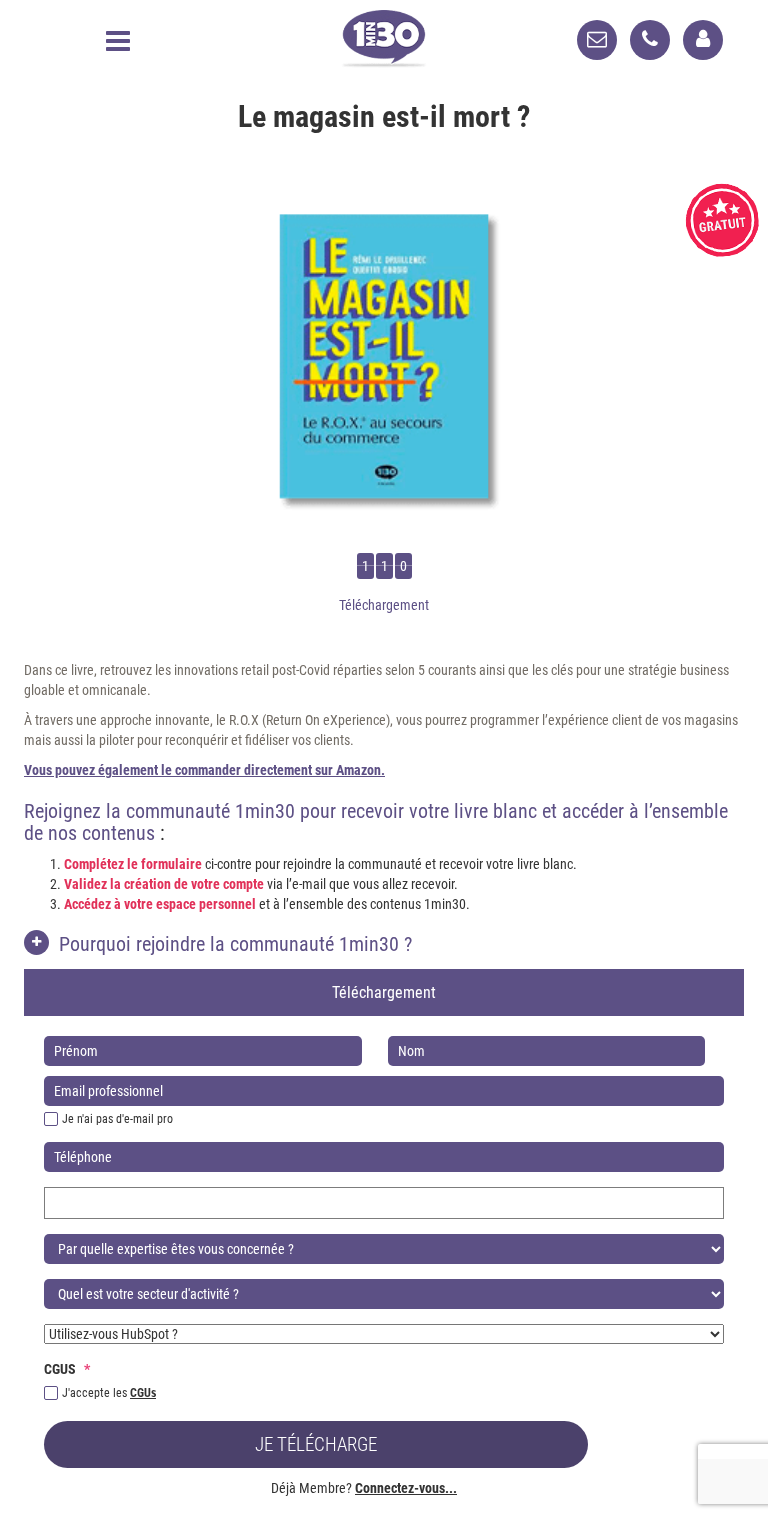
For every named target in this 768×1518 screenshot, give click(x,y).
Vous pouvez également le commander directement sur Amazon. (204, 770)
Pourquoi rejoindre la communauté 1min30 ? (235, 944)
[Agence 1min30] (384, 34)
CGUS (67, 1369)
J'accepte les (109, 1393)
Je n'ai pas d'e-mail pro (117, 1119)
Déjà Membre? (364, 1488)
